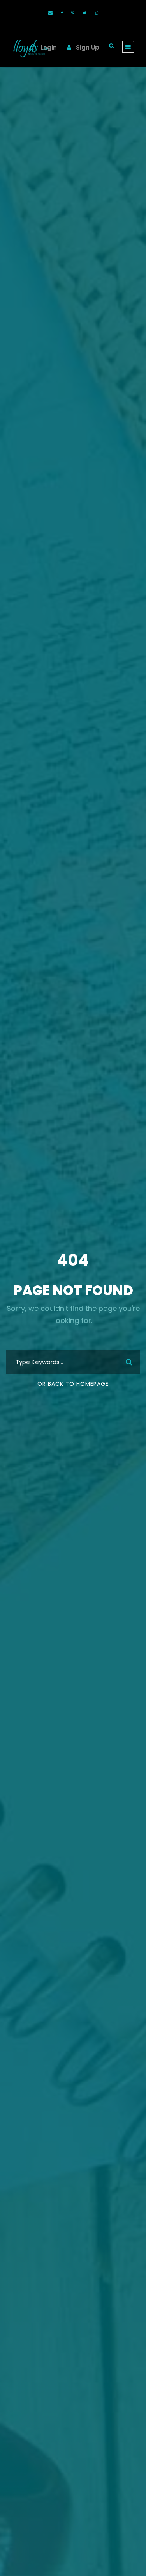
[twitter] (84, 13)
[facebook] (62, 13)
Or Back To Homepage (73, 1384)
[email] (50, 13)
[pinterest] (73, 13)
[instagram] (96, 13)
